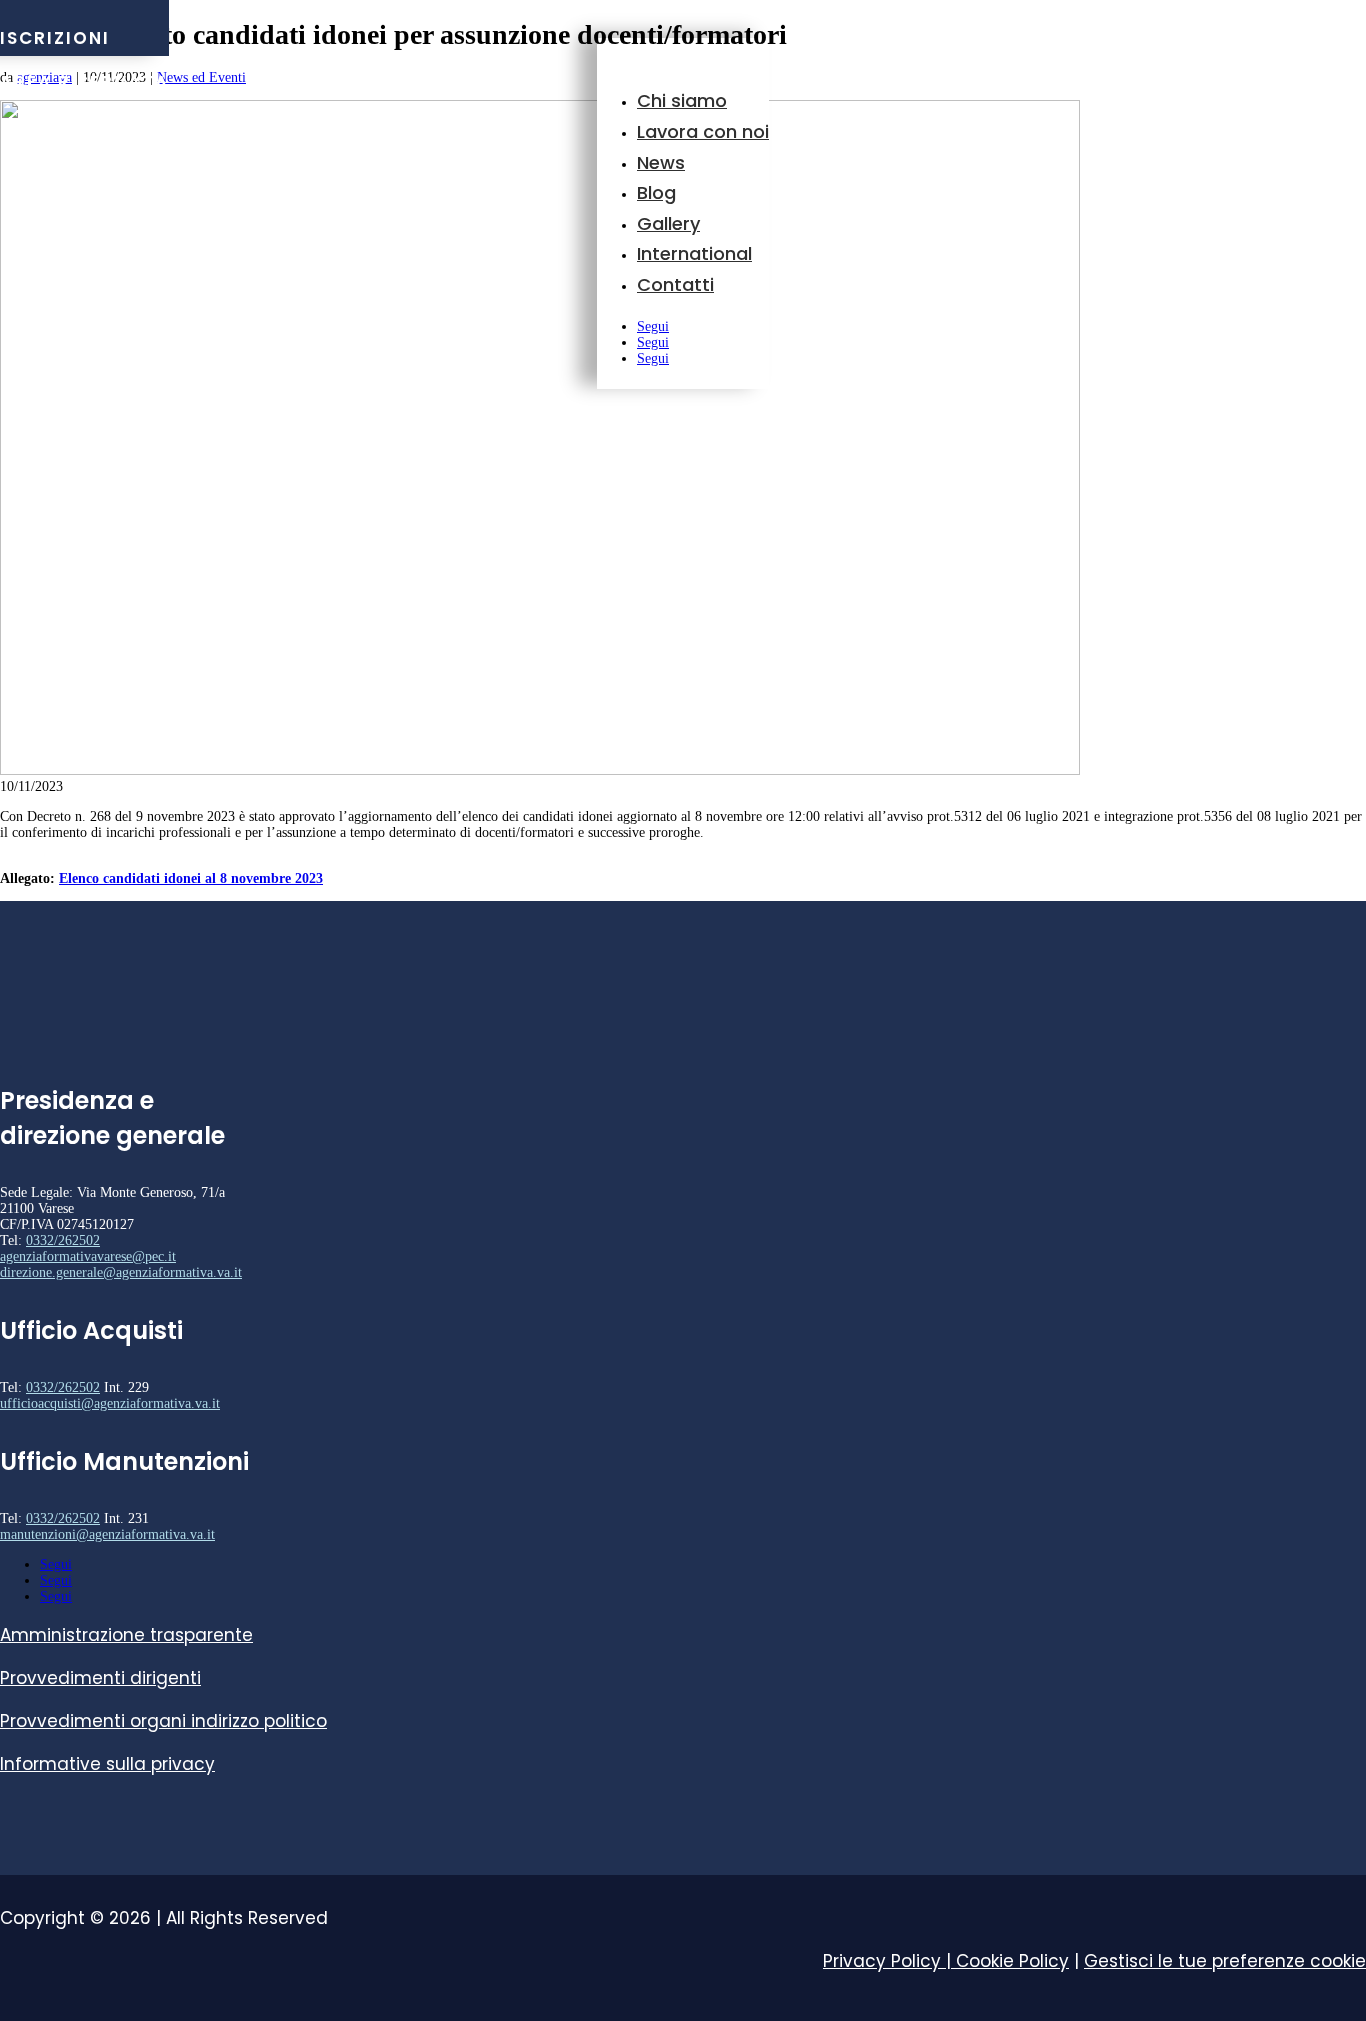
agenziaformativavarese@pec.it (88, 1256)
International (694, 253)
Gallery (668, 223)
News (661, 162)
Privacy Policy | (889, 1961)
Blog (656, 192)
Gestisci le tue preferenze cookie (1225, 1961)
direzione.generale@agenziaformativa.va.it (121, 1272)
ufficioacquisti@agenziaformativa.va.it (110, 1403)
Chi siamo (682, 100)
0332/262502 (63, 1240)
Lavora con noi (703, 131)
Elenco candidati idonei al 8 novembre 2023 (191, 878)
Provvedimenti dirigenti (100, 1678)
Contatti (675, 284)
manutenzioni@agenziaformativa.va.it (107, 1534)
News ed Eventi (201, 77)
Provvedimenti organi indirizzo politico (163, 1721)
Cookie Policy (1012, 1961)
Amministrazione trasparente (126, 1635)
